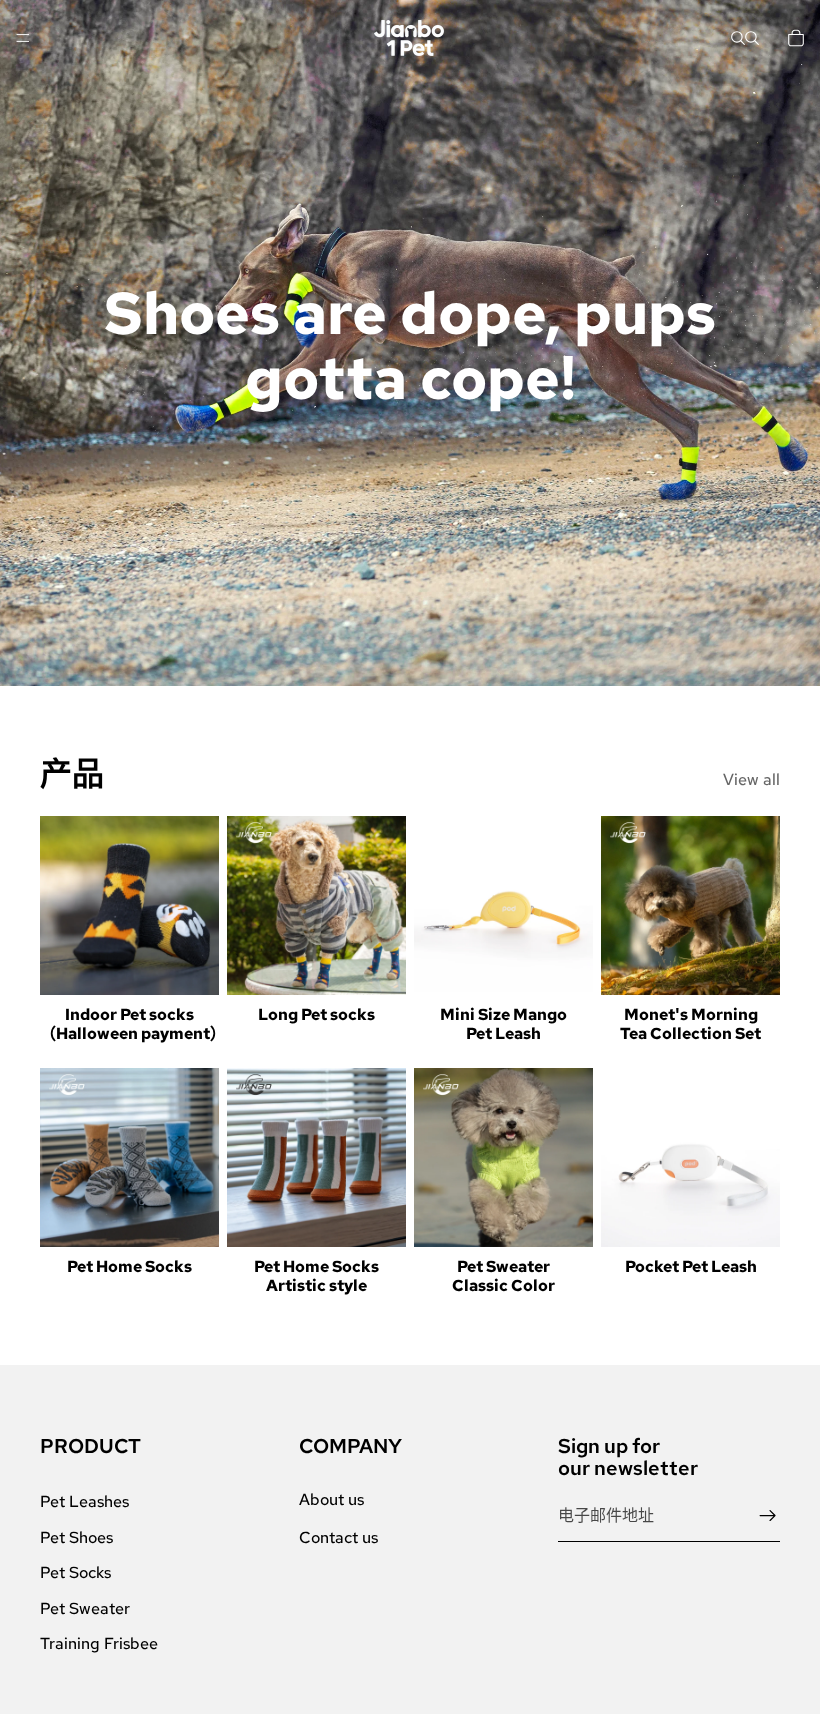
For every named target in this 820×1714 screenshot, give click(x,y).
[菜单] (23, 38)
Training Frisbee (99, 1643)
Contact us (338, 1537)
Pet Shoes (76, 1537)
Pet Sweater (85, 1608)
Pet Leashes (84, 1501)
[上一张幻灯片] (62, 906)
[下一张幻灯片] (197, 906)
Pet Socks (75, 1572)
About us (331, 1499)
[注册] (768, 1516)
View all (751, 779)
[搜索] (738, 38)
